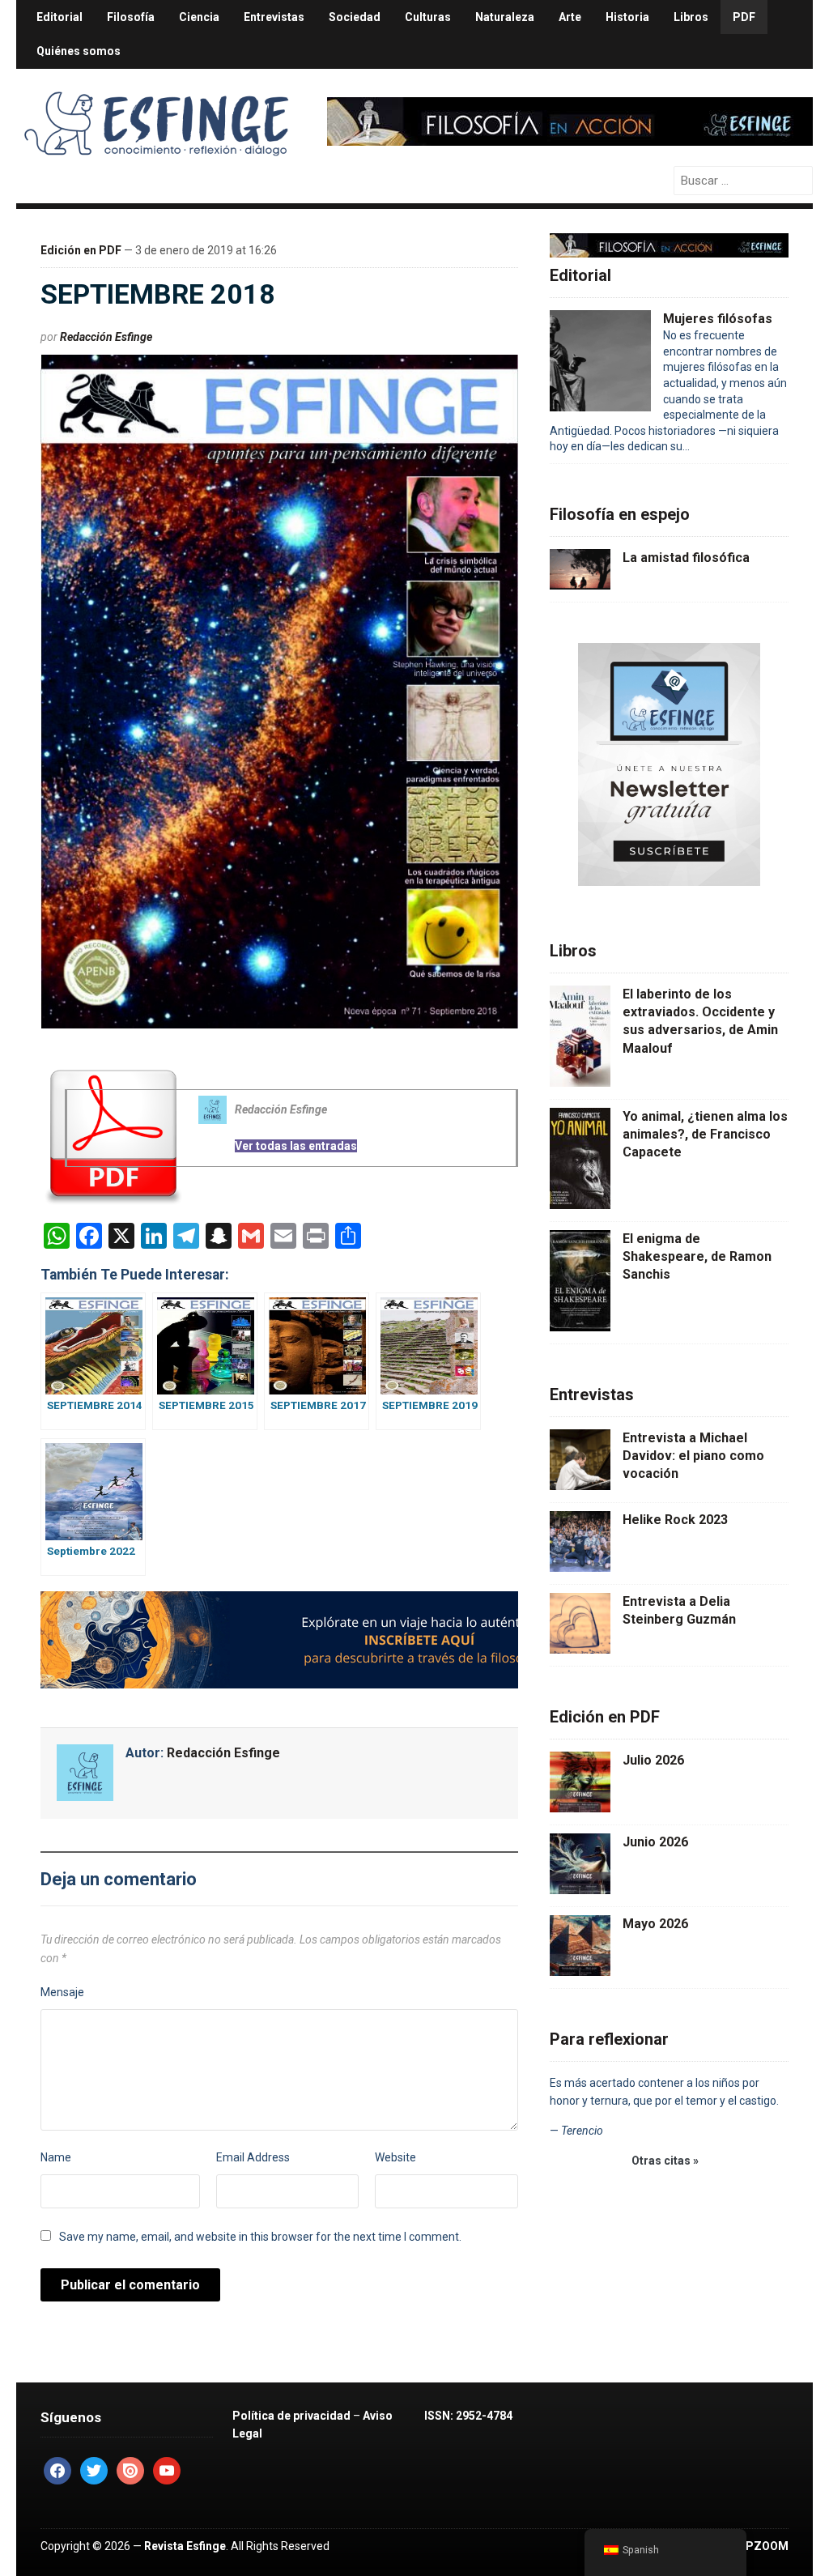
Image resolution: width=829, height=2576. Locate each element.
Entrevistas (274, 17)
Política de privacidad (291, 2416)
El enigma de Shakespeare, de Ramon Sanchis (697, 1257)
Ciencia (199, 17)
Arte (570, 17)
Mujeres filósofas (718, 319)
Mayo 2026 (655, 1924)
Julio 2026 (653, 1760)
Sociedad (355, 17)
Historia (627, 17)
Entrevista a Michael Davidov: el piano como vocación (693, 1456)
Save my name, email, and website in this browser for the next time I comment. (260, 2237)
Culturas (428, 17)
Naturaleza (505, 17)
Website (395, 2157)
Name (56, 2157)
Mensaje (62, 1992)
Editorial (60, 17)
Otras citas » (665, 2161)
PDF (744, 17)
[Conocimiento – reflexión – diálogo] (158, 120)
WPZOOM (762, 2546)
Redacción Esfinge (106, 337)
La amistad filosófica (686, 558)
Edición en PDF (81, 250)
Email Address (253, 2157)
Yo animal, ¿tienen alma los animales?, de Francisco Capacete (705, 1135)
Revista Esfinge (185, 2546)
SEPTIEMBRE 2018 (158, 294)
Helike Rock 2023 (675, 1520)
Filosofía (131, 17)
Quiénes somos (79, 51)
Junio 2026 (655, 1842)
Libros (691, 17)
